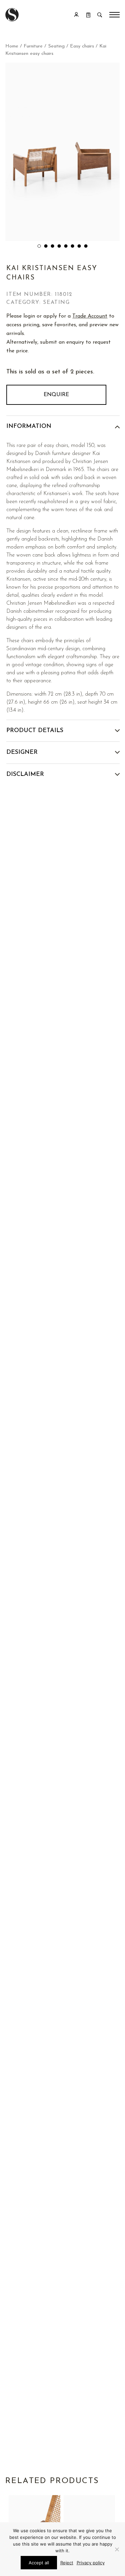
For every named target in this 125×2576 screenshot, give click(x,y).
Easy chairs (82, 46)
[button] (39, 246)
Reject (67, 2563)
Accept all (39, 2563)
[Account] (76, 15)
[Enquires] (88, 15)
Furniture (33, 46)
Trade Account (90, 316)
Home (12, 46)
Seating (56, 46)
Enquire (56, 395)
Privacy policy (91, 2563)
